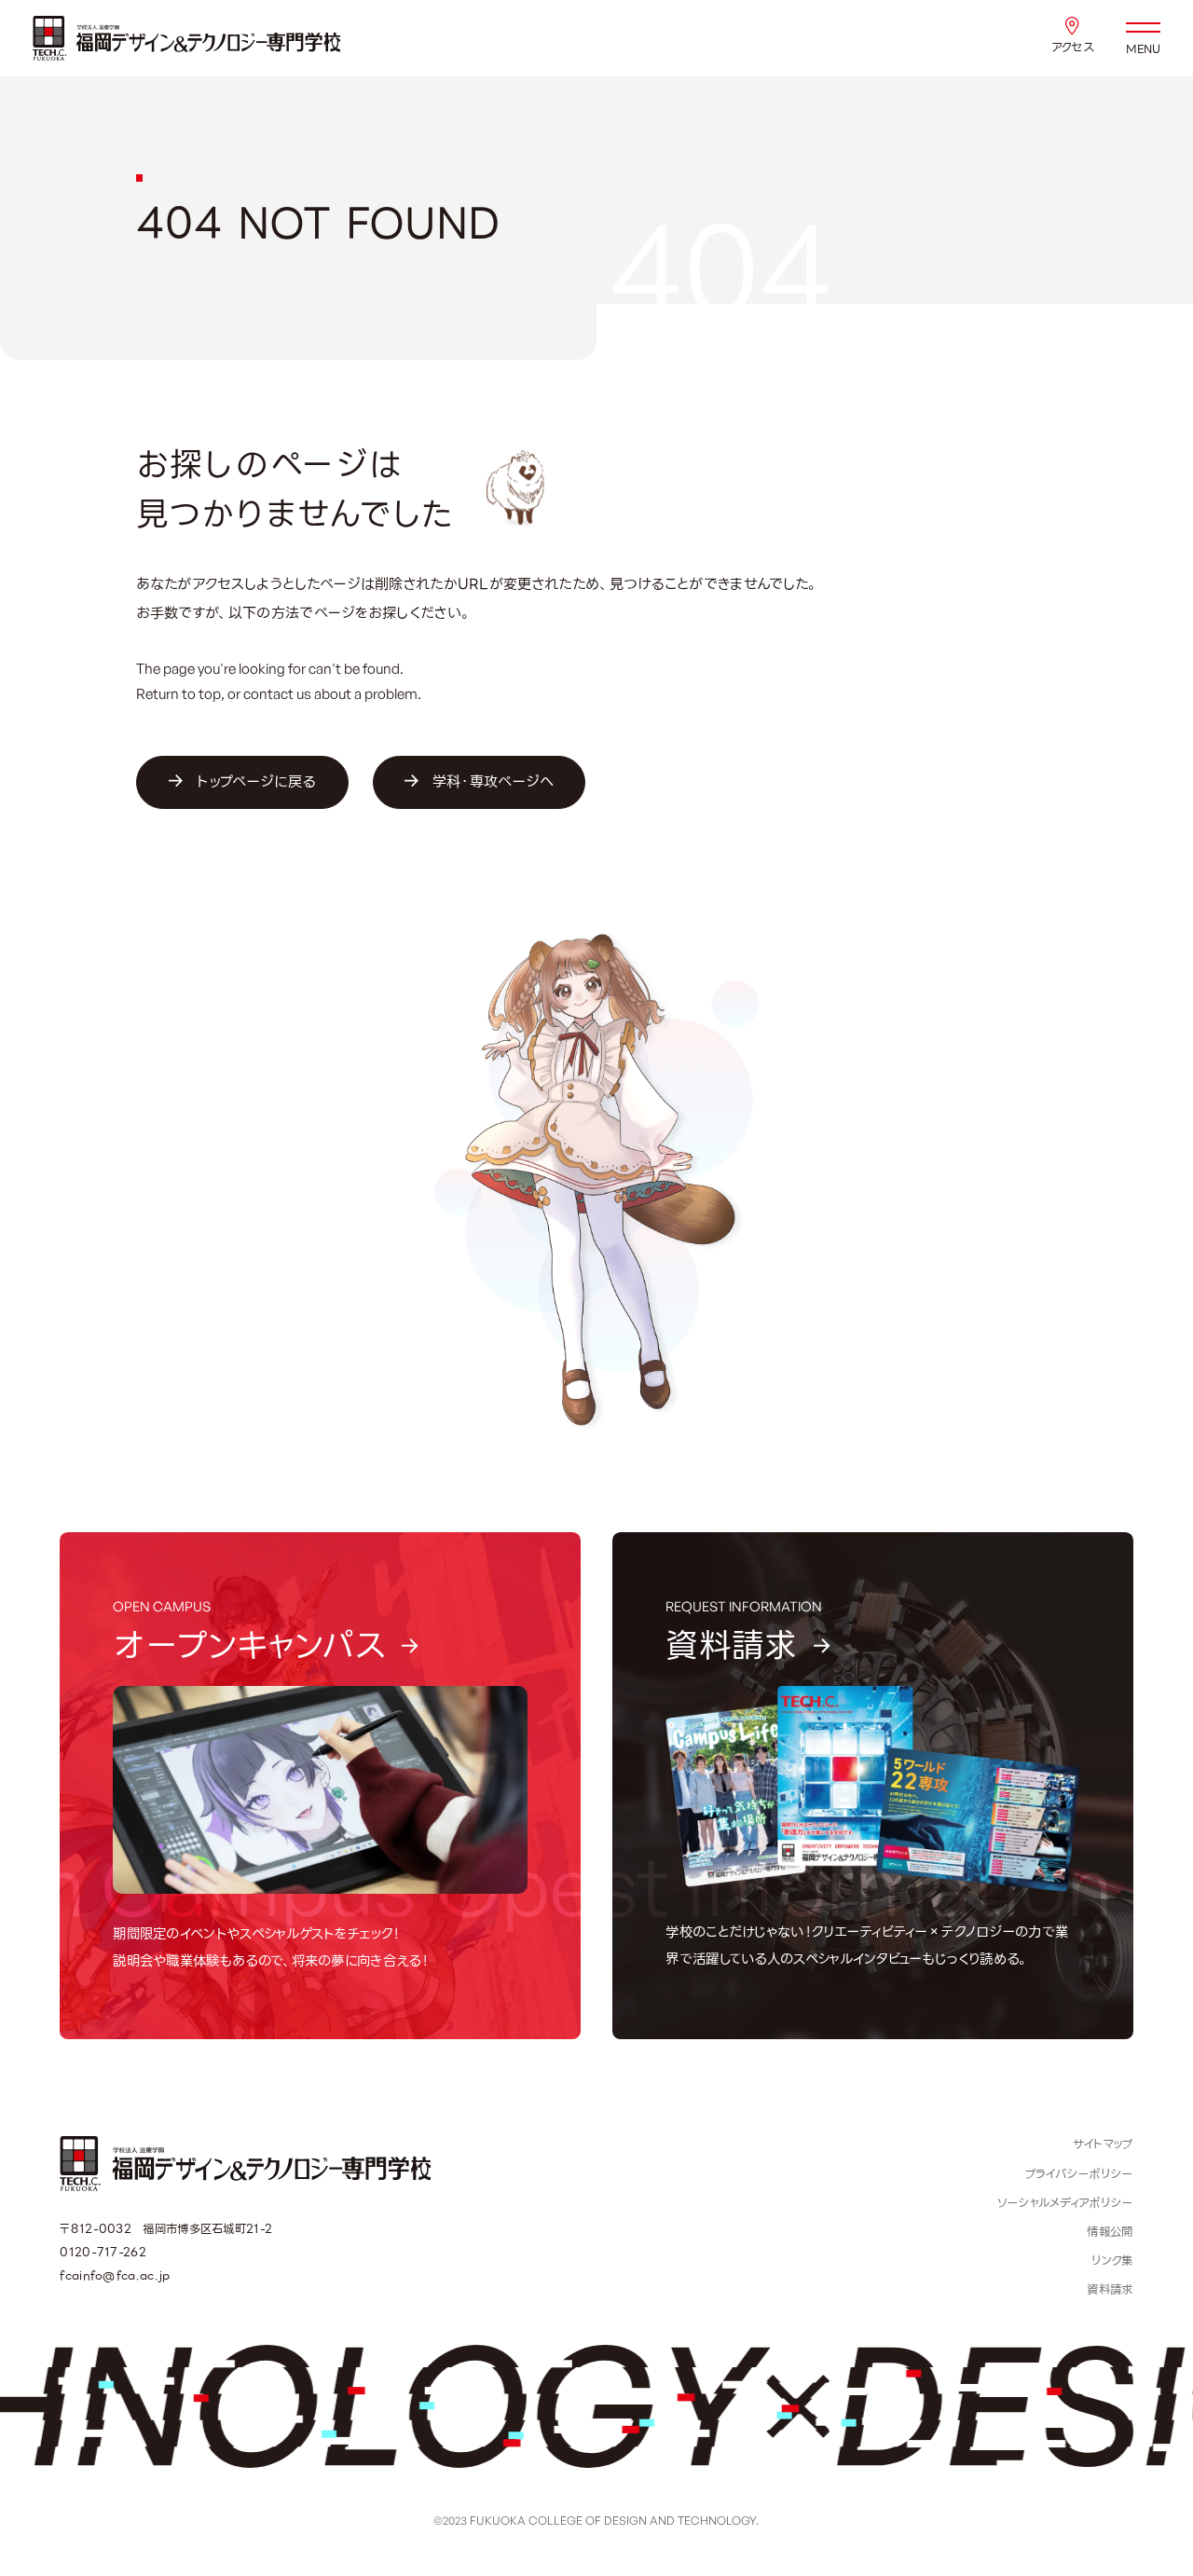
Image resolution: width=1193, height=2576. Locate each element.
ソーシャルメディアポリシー (1065, 2203)
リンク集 (1112, 2261)
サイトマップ (1103, 2144)
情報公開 (1110, 2232)
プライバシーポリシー (1079, 2174)
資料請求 (1110, 2290)
